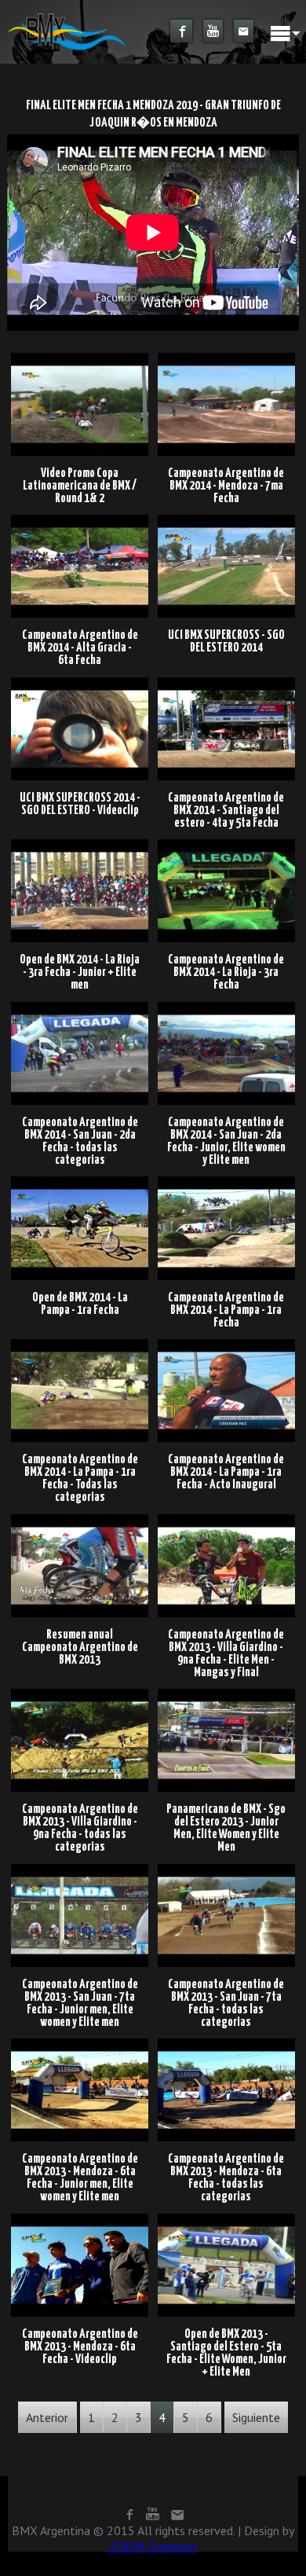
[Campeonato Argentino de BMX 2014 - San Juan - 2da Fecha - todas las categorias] (82, 1007)
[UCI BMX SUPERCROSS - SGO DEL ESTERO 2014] (226, 520)
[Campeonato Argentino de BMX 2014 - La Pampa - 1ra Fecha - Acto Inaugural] (226, 1344)
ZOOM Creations (153, 2546)
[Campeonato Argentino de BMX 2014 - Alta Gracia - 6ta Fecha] (82, 520)
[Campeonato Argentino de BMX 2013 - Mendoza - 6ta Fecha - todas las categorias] (226, 2043)
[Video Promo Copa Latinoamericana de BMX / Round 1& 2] (82, 358)
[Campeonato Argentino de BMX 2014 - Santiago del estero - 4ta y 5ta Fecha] (226, 682)
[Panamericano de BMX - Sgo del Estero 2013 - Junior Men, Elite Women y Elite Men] (226, 1693)
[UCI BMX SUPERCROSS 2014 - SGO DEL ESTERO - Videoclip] (82, 682)
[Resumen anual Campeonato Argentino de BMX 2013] (82, 1519)
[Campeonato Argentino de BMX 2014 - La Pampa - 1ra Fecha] (226, 1182)
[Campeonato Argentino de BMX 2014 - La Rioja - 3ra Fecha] (226, 845)
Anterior (47, 2417)
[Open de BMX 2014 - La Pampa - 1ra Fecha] (82, 1182)
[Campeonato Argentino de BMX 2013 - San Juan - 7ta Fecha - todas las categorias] (226, 1869)
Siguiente (256, 2417)
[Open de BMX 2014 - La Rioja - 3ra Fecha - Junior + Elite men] (82, 845)
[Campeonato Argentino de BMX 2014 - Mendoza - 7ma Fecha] (226, 358)
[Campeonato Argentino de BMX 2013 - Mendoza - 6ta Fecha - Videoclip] (82, 2218)
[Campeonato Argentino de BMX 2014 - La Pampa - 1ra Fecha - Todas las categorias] (82, 1344)
